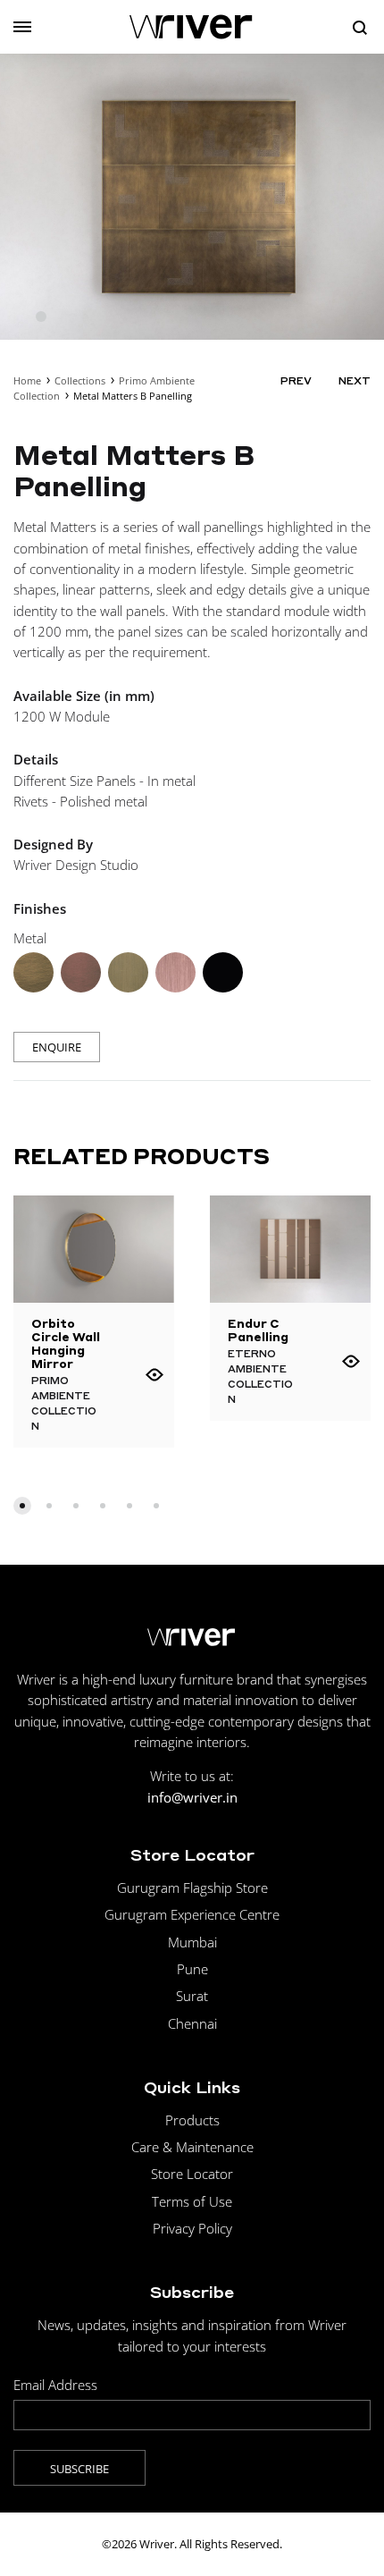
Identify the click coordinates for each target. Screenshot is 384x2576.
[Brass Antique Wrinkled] (33, 972)
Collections (80, 380)
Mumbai (192, 1942)
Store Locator (192, 2174)
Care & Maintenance (192, 2147)
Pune (192, 1969)
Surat (192, 1996)
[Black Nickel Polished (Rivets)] (223, 972)
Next (355, 381)
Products (192, 2120)
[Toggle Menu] (22, 27)
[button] (22, 1506)
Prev (296, 381)
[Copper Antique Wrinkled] (81, 972)
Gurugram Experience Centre (192, 1914)
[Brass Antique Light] (128, 972)
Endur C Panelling (258, 1330)
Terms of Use (192, 2201)
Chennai (192, 2023)
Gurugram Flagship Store (192, 1888)
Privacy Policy (192, 2228)
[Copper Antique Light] (175, 972)
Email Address (55, 2385)
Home (27, 380)
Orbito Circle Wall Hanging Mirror (66, 1343)
